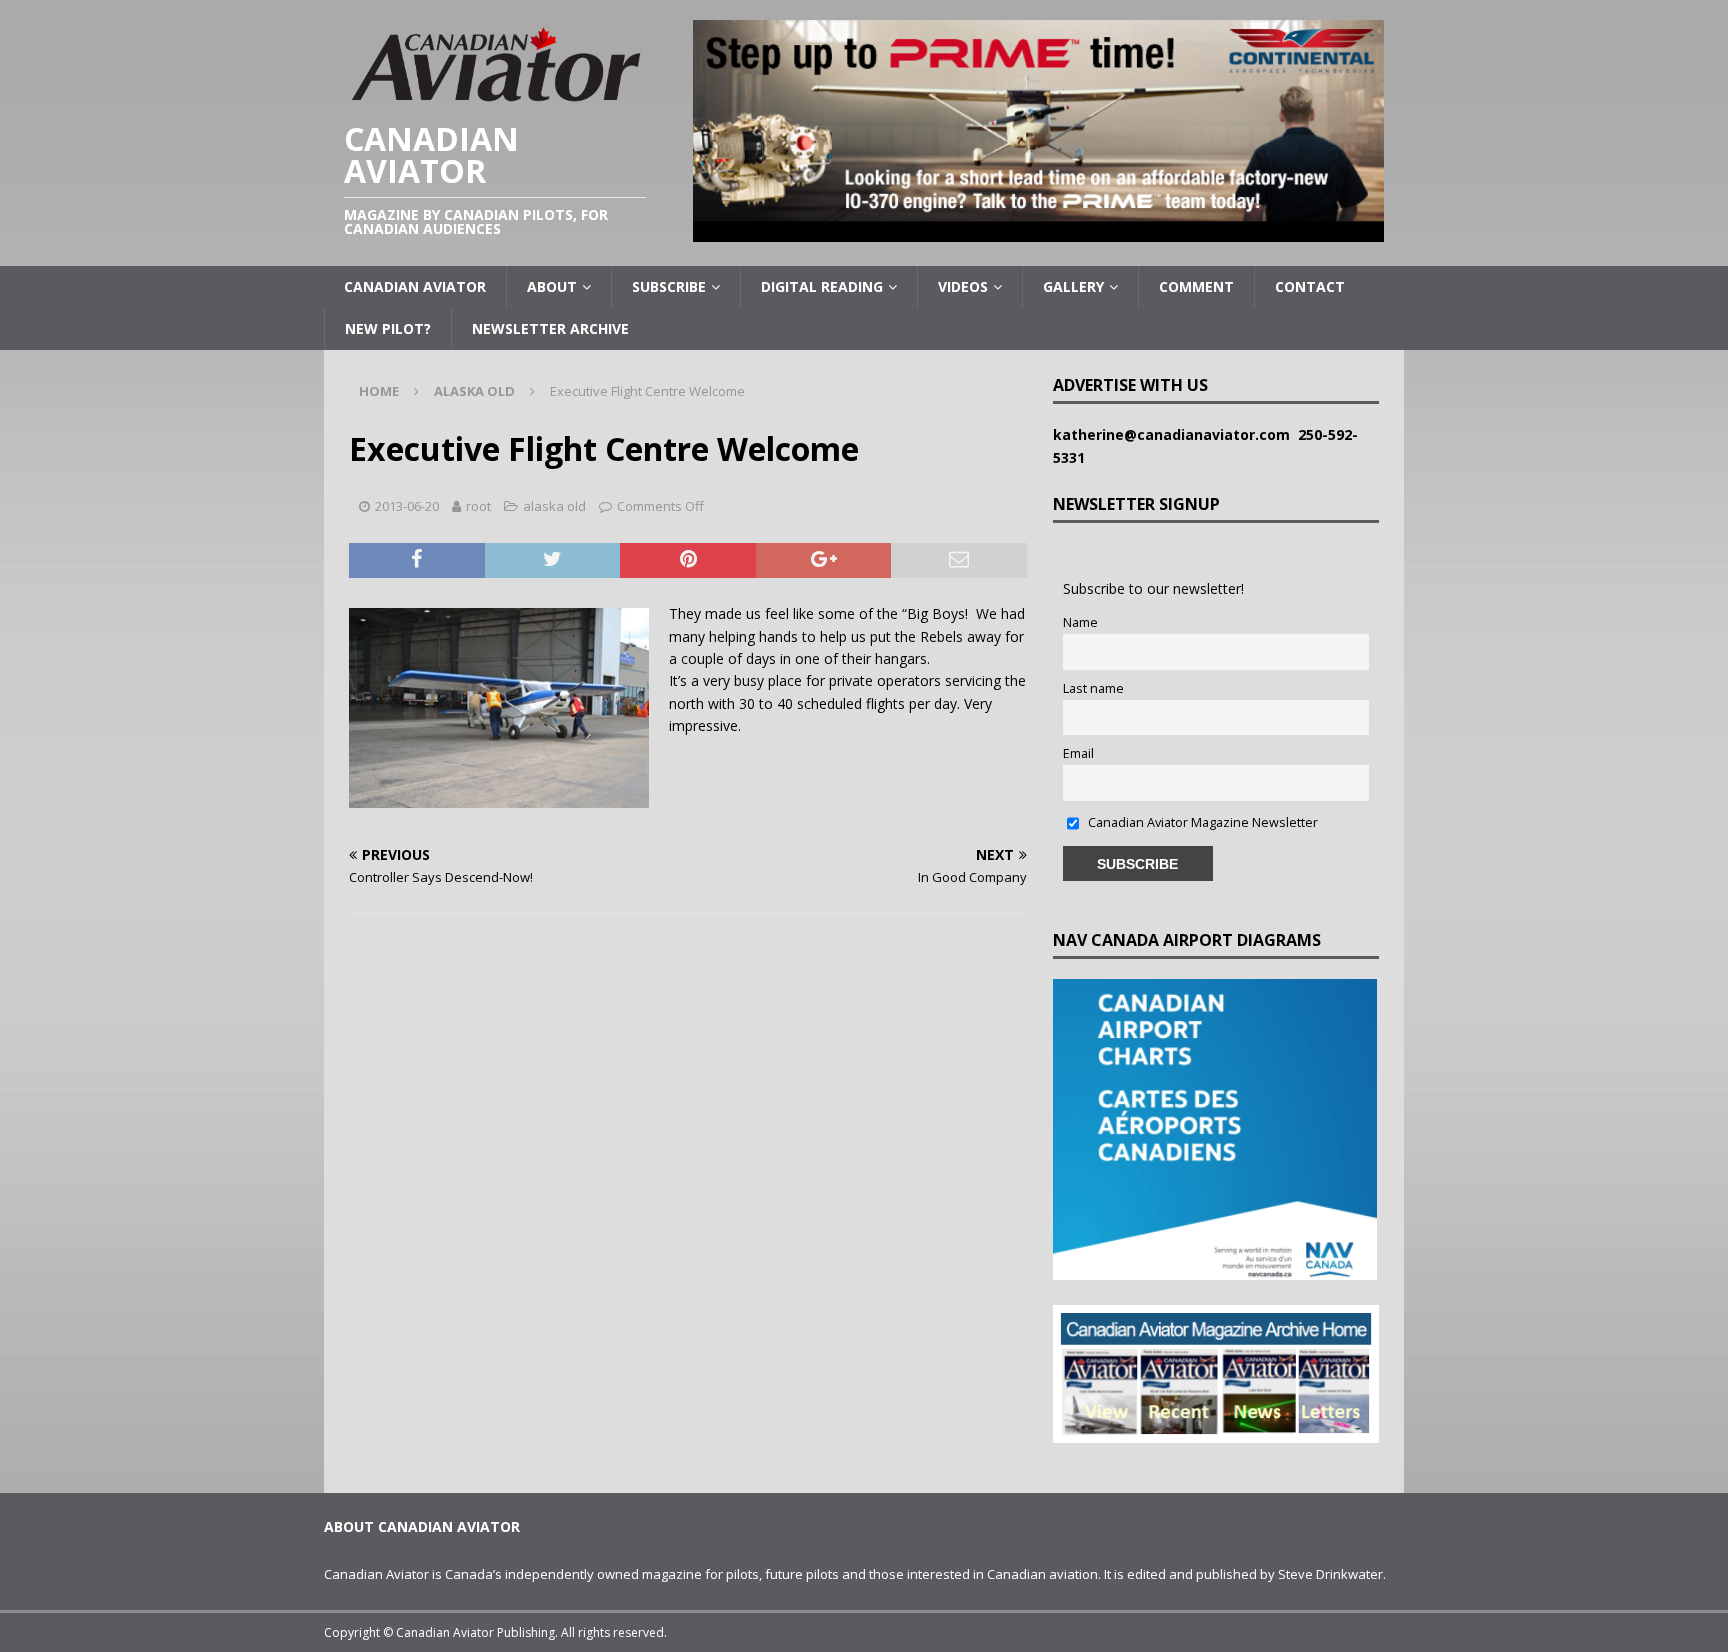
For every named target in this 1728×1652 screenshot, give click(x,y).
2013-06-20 (407, 506)
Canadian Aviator (415, 286)
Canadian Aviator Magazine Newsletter (1201, 822)
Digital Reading (822, 286)
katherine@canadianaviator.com (1175, 434)
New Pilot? (388, 328)
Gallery (1073, 286)
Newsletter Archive (550, 328)
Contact (1310, 286)
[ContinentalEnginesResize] (1038, 230)
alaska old (554, 506)
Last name (1093, 688)
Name (1080, 622)
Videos (963, 286)
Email (1078, 753)
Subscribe (669, 286)
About (552, 286)
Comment (1196, 286)
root (478, 506)
